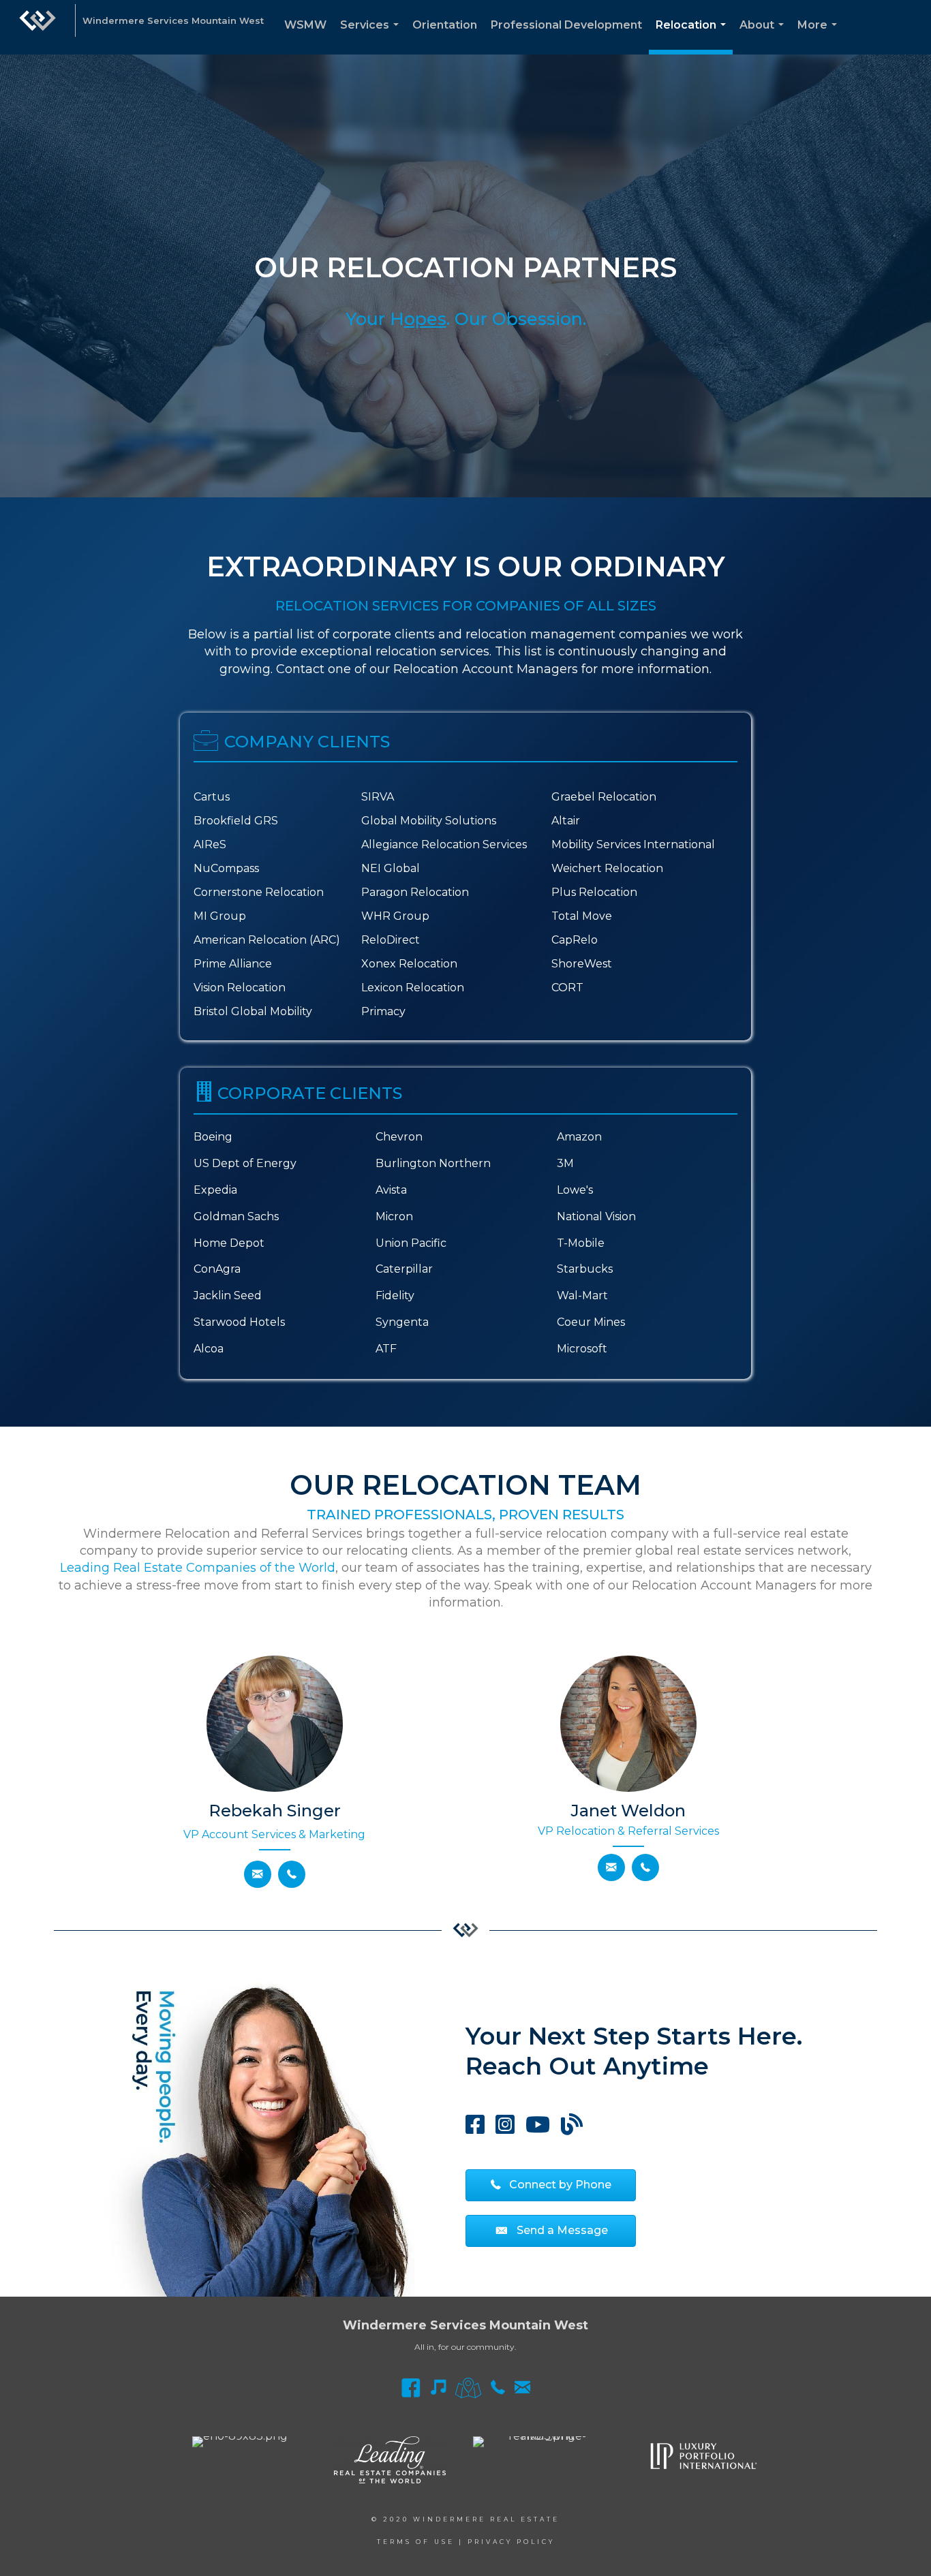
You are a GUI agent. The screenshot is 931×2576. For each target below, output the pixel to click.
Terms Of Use (416, 2542)
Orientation (445, 25)
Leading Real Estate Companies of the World (198, 1568)
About (764, 36)
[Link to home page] (37, 27)
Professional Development (566, 25)
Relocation (693, 36)
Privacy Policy (511, 2542)
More (820, 36)
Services (372, 36)
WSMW (305, 25)
